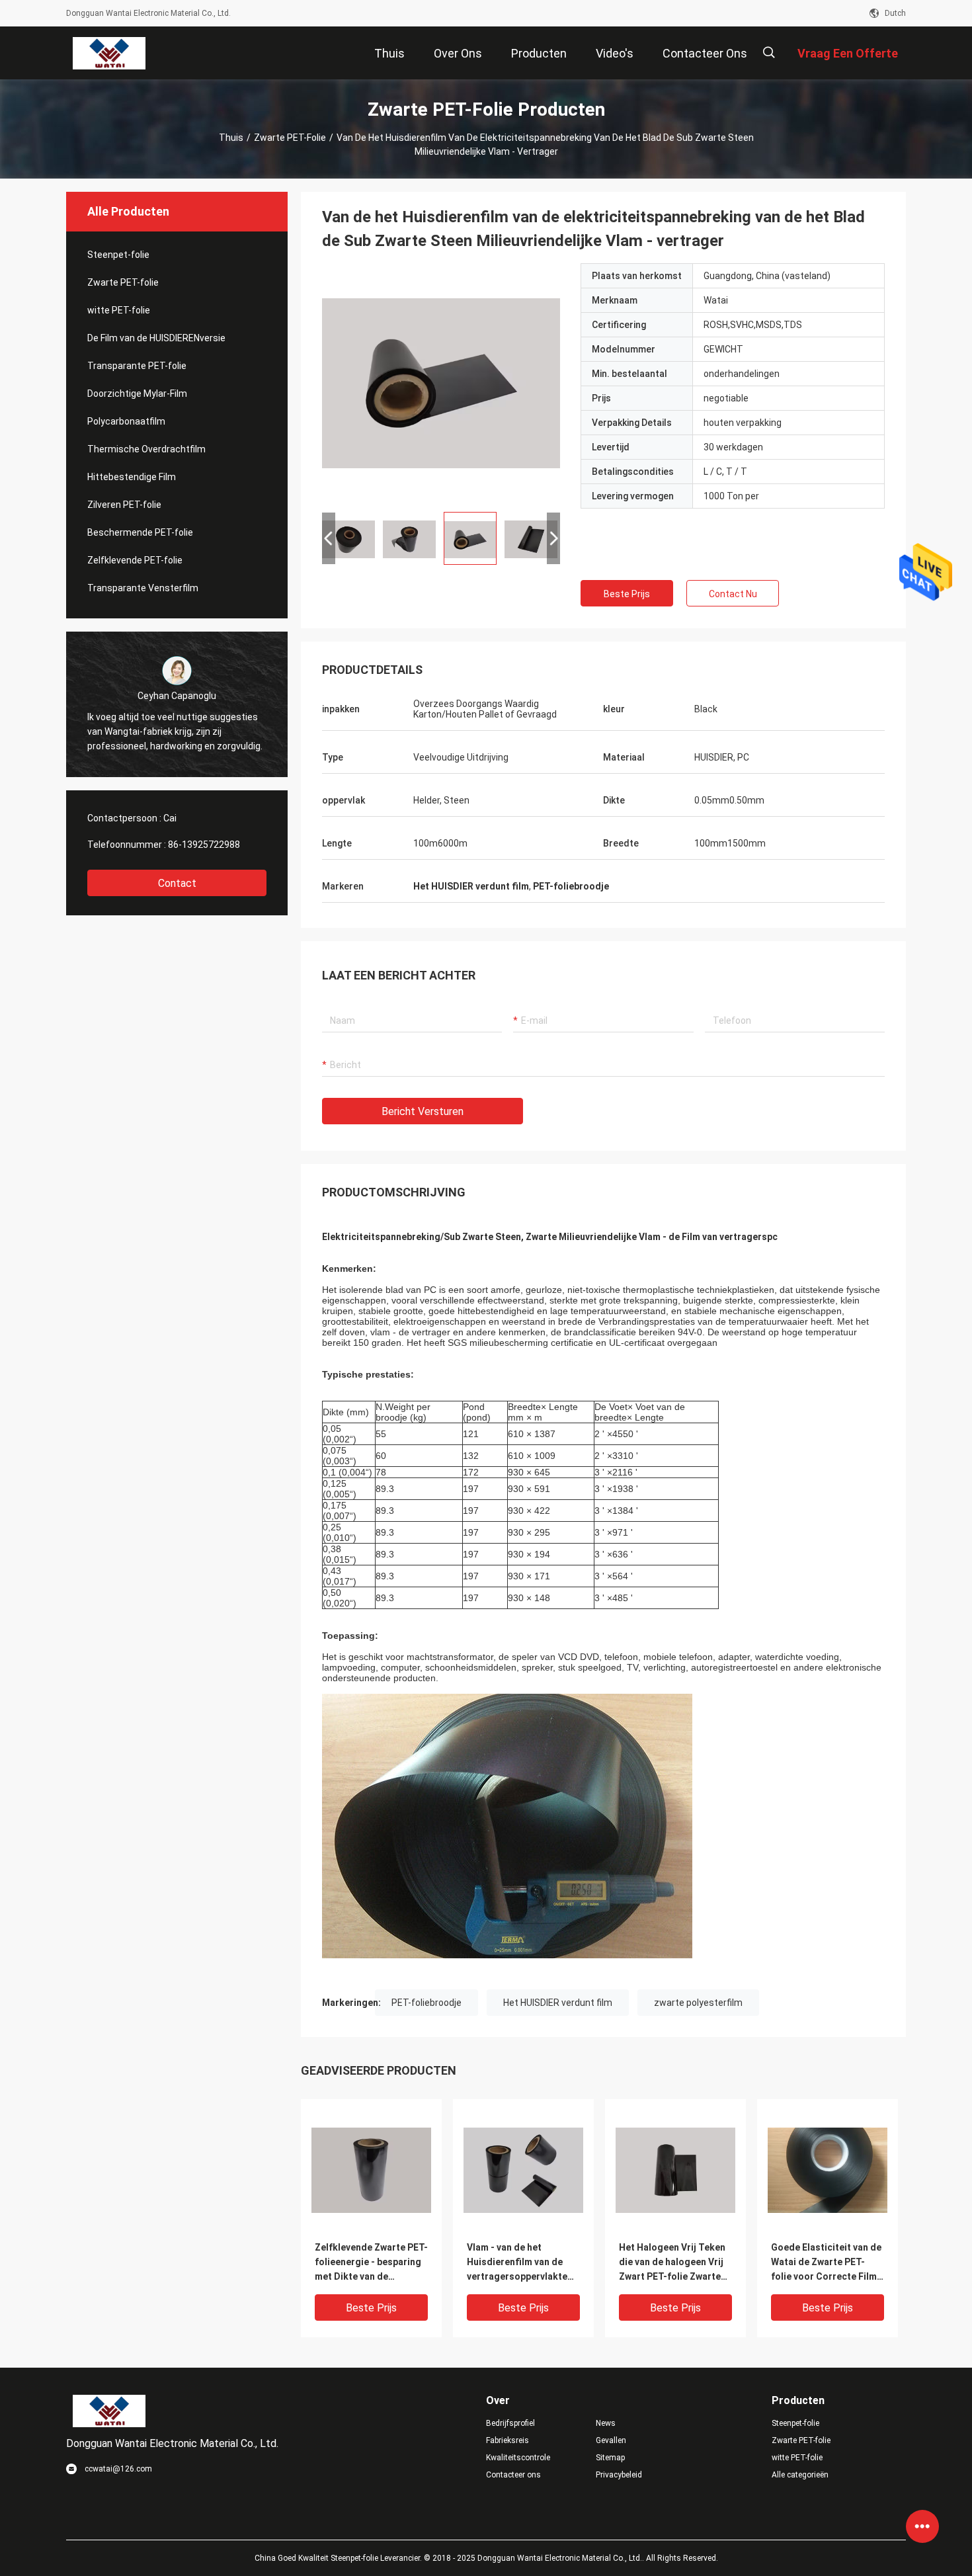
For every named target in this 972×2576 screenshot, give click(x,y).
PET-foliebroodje (426, 2003)
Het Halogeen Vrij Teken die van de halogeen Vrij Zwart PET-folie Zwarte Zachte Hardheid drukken (675, 2263)
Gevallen (611, 2440)
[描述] (769, 53)
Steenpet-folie (118, 255)
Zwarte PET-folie (290, 138)
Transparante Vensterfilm (143, 588)
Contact (177, 883)
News (606, 2423)
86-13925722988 (204, 845)
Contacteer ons (513, 2475)
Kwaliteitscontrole (518, 2458)
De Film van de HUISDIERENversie (156, 338)
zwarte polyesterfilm (698, 2003)
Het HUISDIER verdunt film (558, 2003)
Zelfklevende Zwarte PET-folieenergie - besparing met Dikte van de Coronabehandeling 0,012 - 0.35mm (371, 2263)
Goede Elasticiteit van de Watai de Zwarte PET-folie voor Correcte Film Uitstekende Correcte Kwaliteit (826, 2263)
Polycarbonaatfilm (126, 421)
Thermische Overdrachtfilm (146, 449)
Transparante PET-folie (137, 366)
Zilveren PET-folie (124, 505)
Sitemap (610, 2458)
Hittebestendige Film (132, 477)
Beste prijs (627, 594)
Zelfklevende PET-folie (135, 560)
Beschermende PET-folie (140, 532)
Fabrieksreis (507, 2440)
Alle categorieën (800, 2475)
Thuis (231, 138)
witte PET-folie (119, 310)
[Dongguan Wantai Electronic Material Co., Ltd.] (109, 53)
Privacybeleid (619, 2475)
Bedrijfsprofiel (510, 2423)
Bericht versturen (423, 1111)
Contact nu (733, 594)
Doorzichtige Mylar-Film (137, 394)
